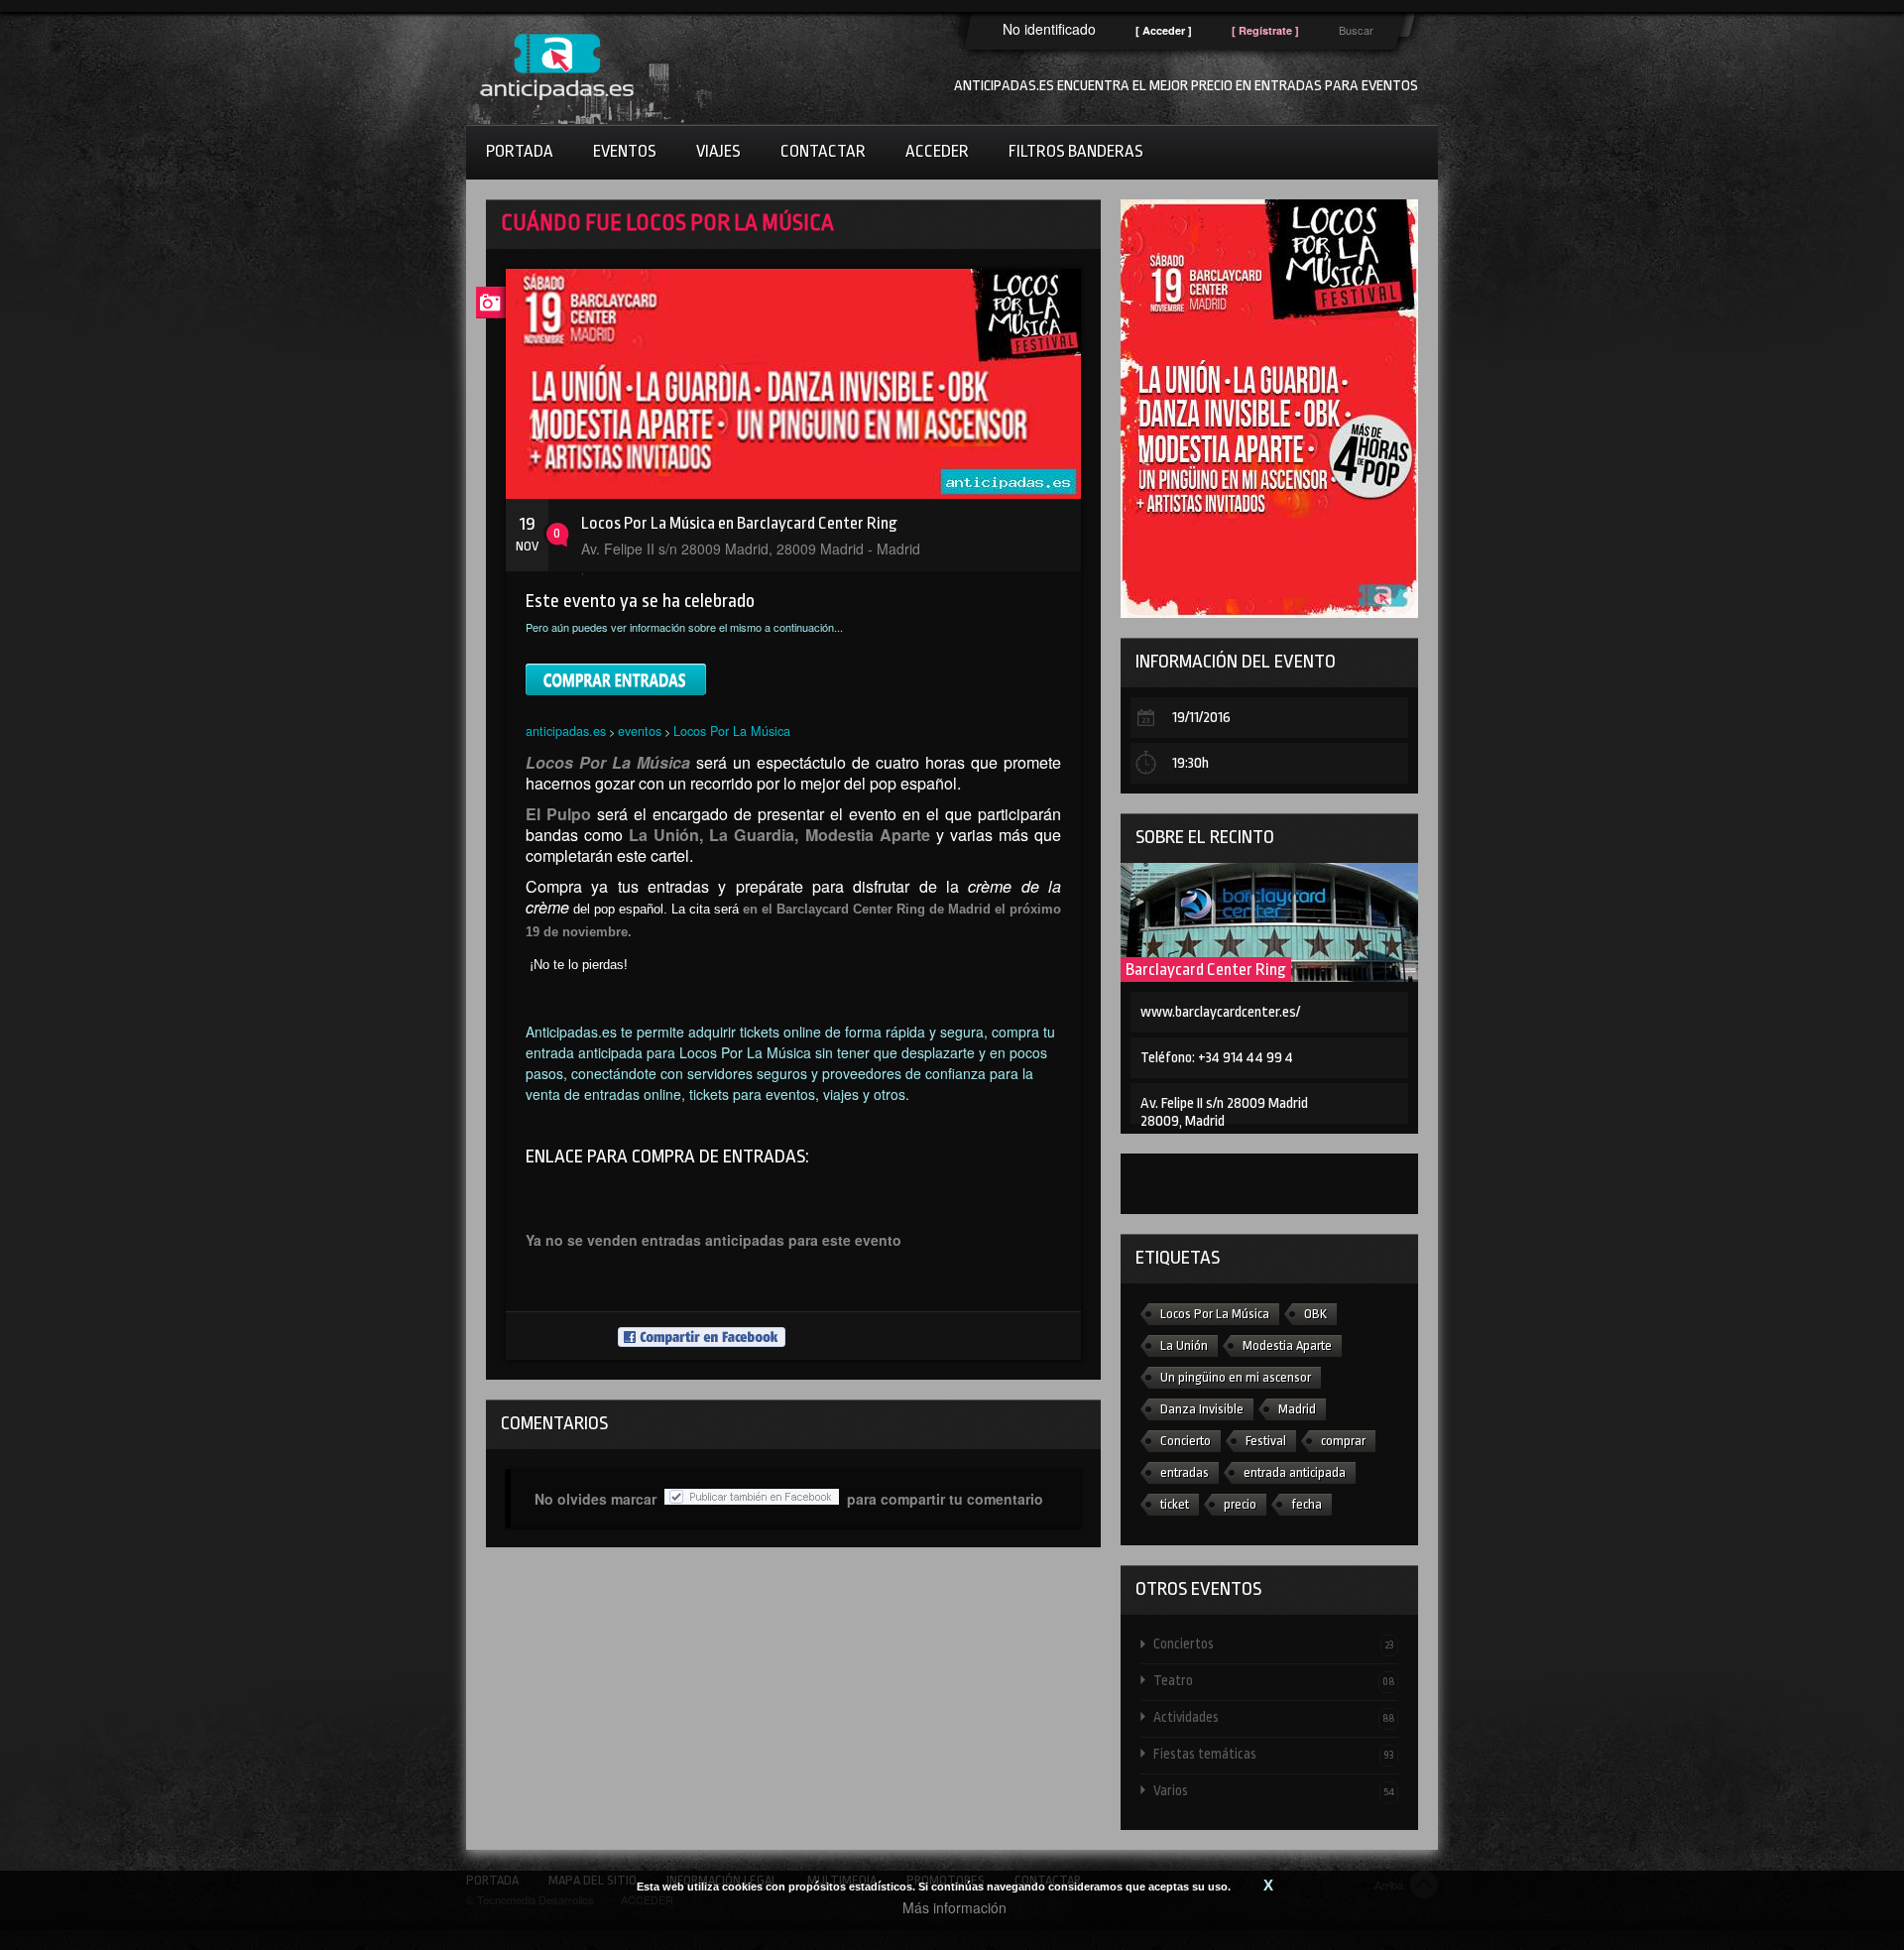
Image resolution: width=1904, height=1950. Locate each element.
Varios (1274, 1790)
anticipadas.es (566, 731)
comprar (1343, 1441)
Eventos (625, 151)
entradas (1185, 1472)
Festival (1266, 1441)
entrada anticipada (1295, 1472)
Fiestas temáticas (1274, 1754)
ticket (1175, 1504)
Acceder (937, 151)
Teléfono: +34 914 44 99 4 (1217, 1058)
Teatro (1274, 1680)
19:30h (1190, 763)
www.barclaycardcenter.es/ (1220, 1012)
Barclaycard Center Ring (1206, 970)
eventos (640, 731)
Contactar (823, 151)
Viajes (718, 151)
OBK (1315, 1314)
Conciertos (1274, 1644)
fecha (1307, 1504)
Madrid (1297, 1409)
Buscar (1356, 30)
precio (1240, 1504)
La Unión (1184, 1345)
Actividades (1274, 1717)
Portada (520, 151)
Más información (954, 1907)
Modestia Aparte (1287, 1345)
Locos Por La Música (732, 731)
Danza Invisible (1202, 1409)
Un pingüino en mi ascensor (1236, 1377)
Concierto (1186, 1441)
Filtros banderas (1076, 151)
